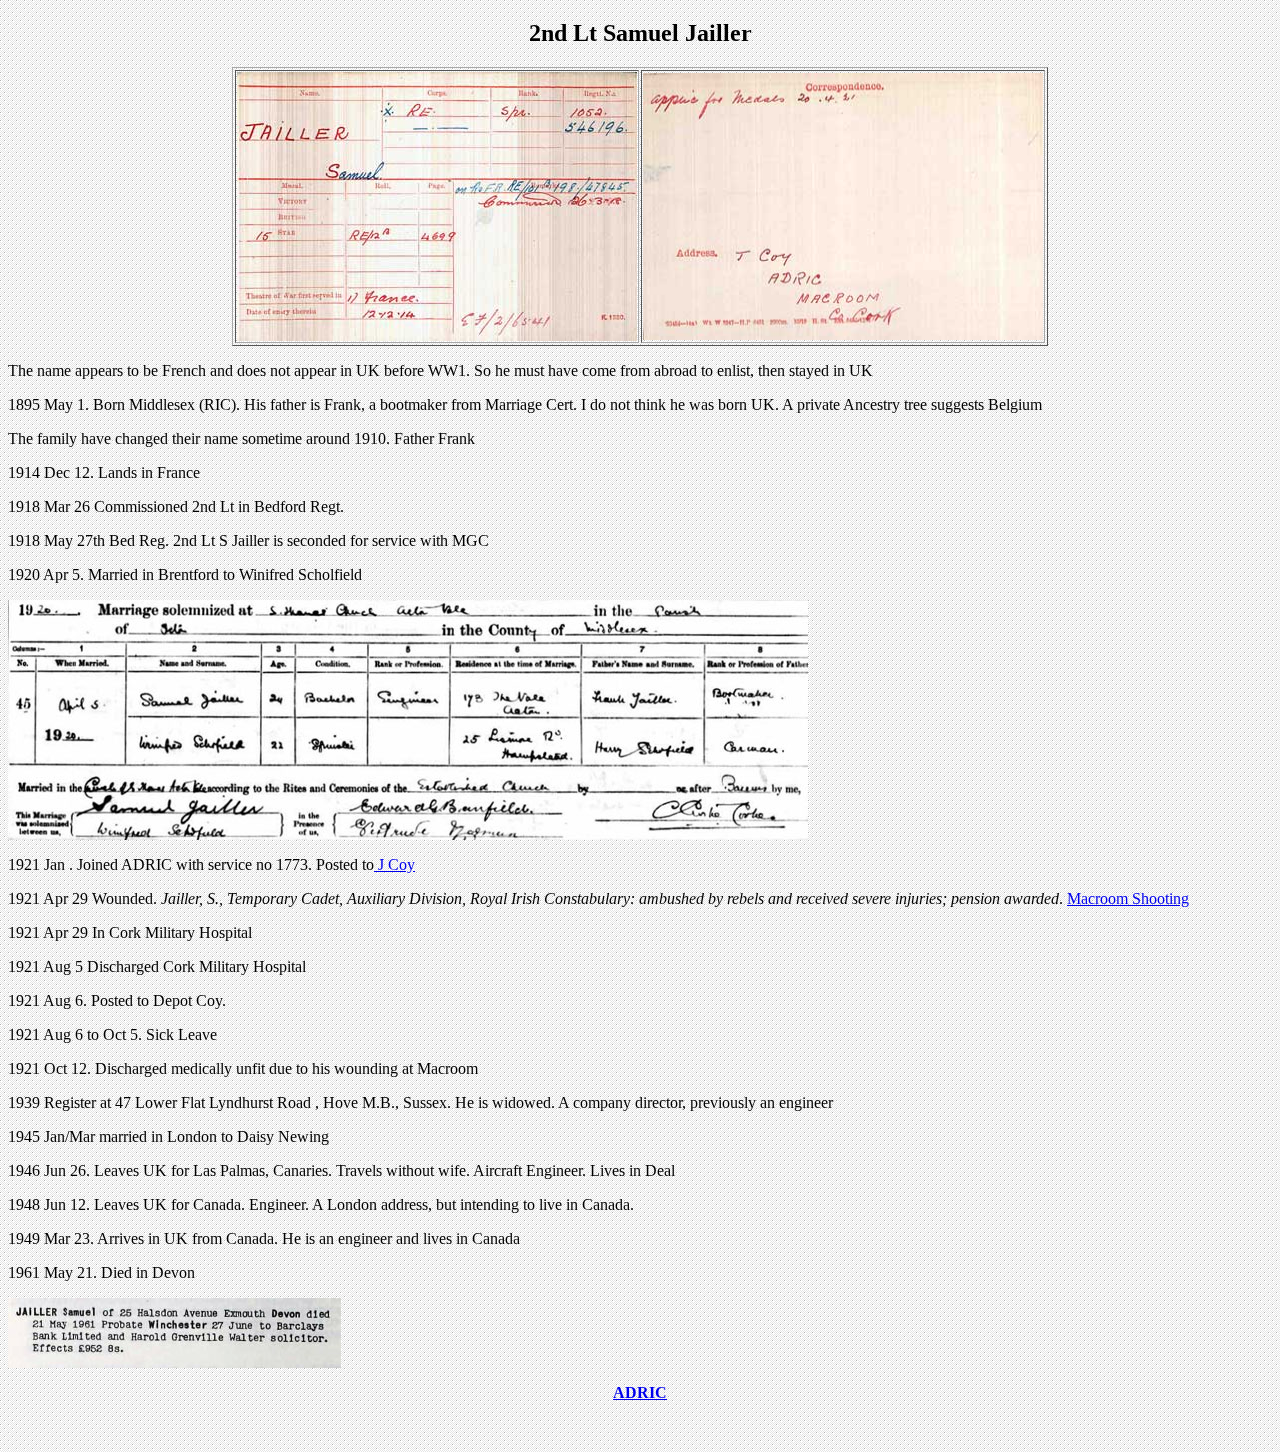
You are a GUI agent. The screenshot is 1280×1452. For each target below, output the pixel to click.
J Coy (394, 864)
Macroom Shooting (1128, 898)
